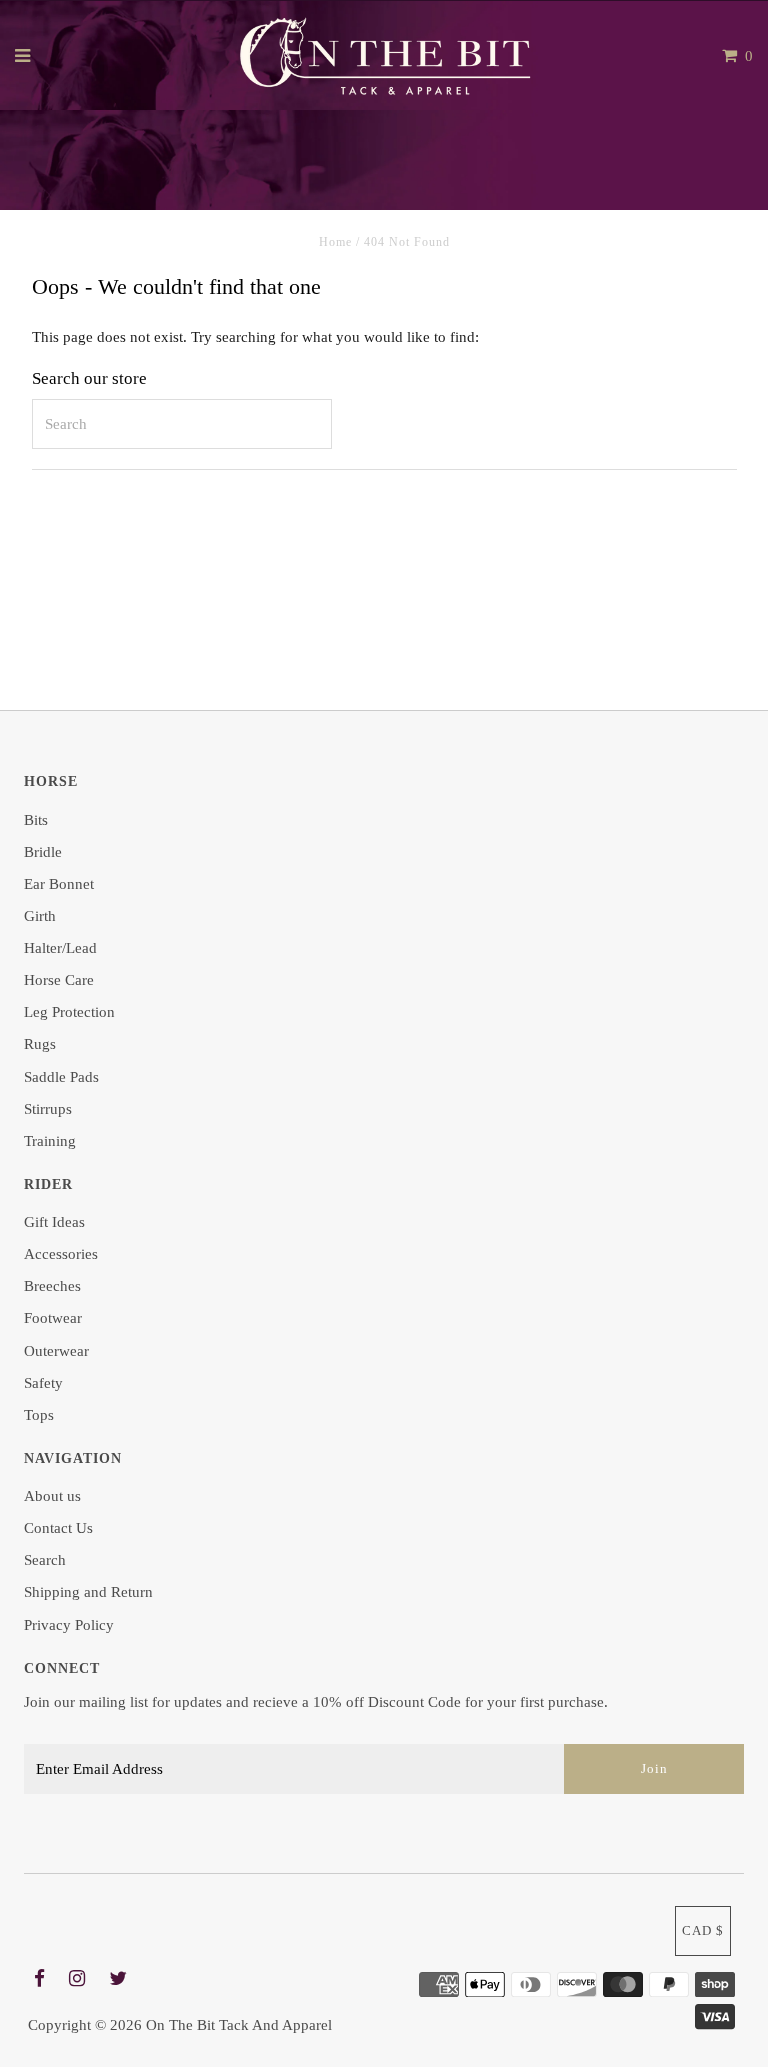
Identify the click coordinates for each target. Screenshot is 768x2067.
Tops (39, 1415)
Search (45, 1560)
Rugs (40, 1044)
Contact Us (58, 1528)
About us (52, 1496)
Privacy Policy (69, 1625)
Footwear (53, 1318)
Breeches (52, 1286)
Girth (40, 916)
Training (50, 1141)
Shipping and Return (88, 1592)
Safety (43, 1383)
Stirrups (48, 1109)
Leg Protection (69, 1012)
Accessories (61, 1254)
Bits (36, 820)
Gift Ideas (54, 1222)
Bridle (43, 852)
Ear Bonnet (59, 884)
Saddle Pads (61, 1077)
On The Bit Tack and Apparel (239, 2025)
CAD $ (703, 1930)
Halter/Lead (60, 948)
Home (335, 242)
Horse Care (59, 980)
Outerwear (56, 1351)
